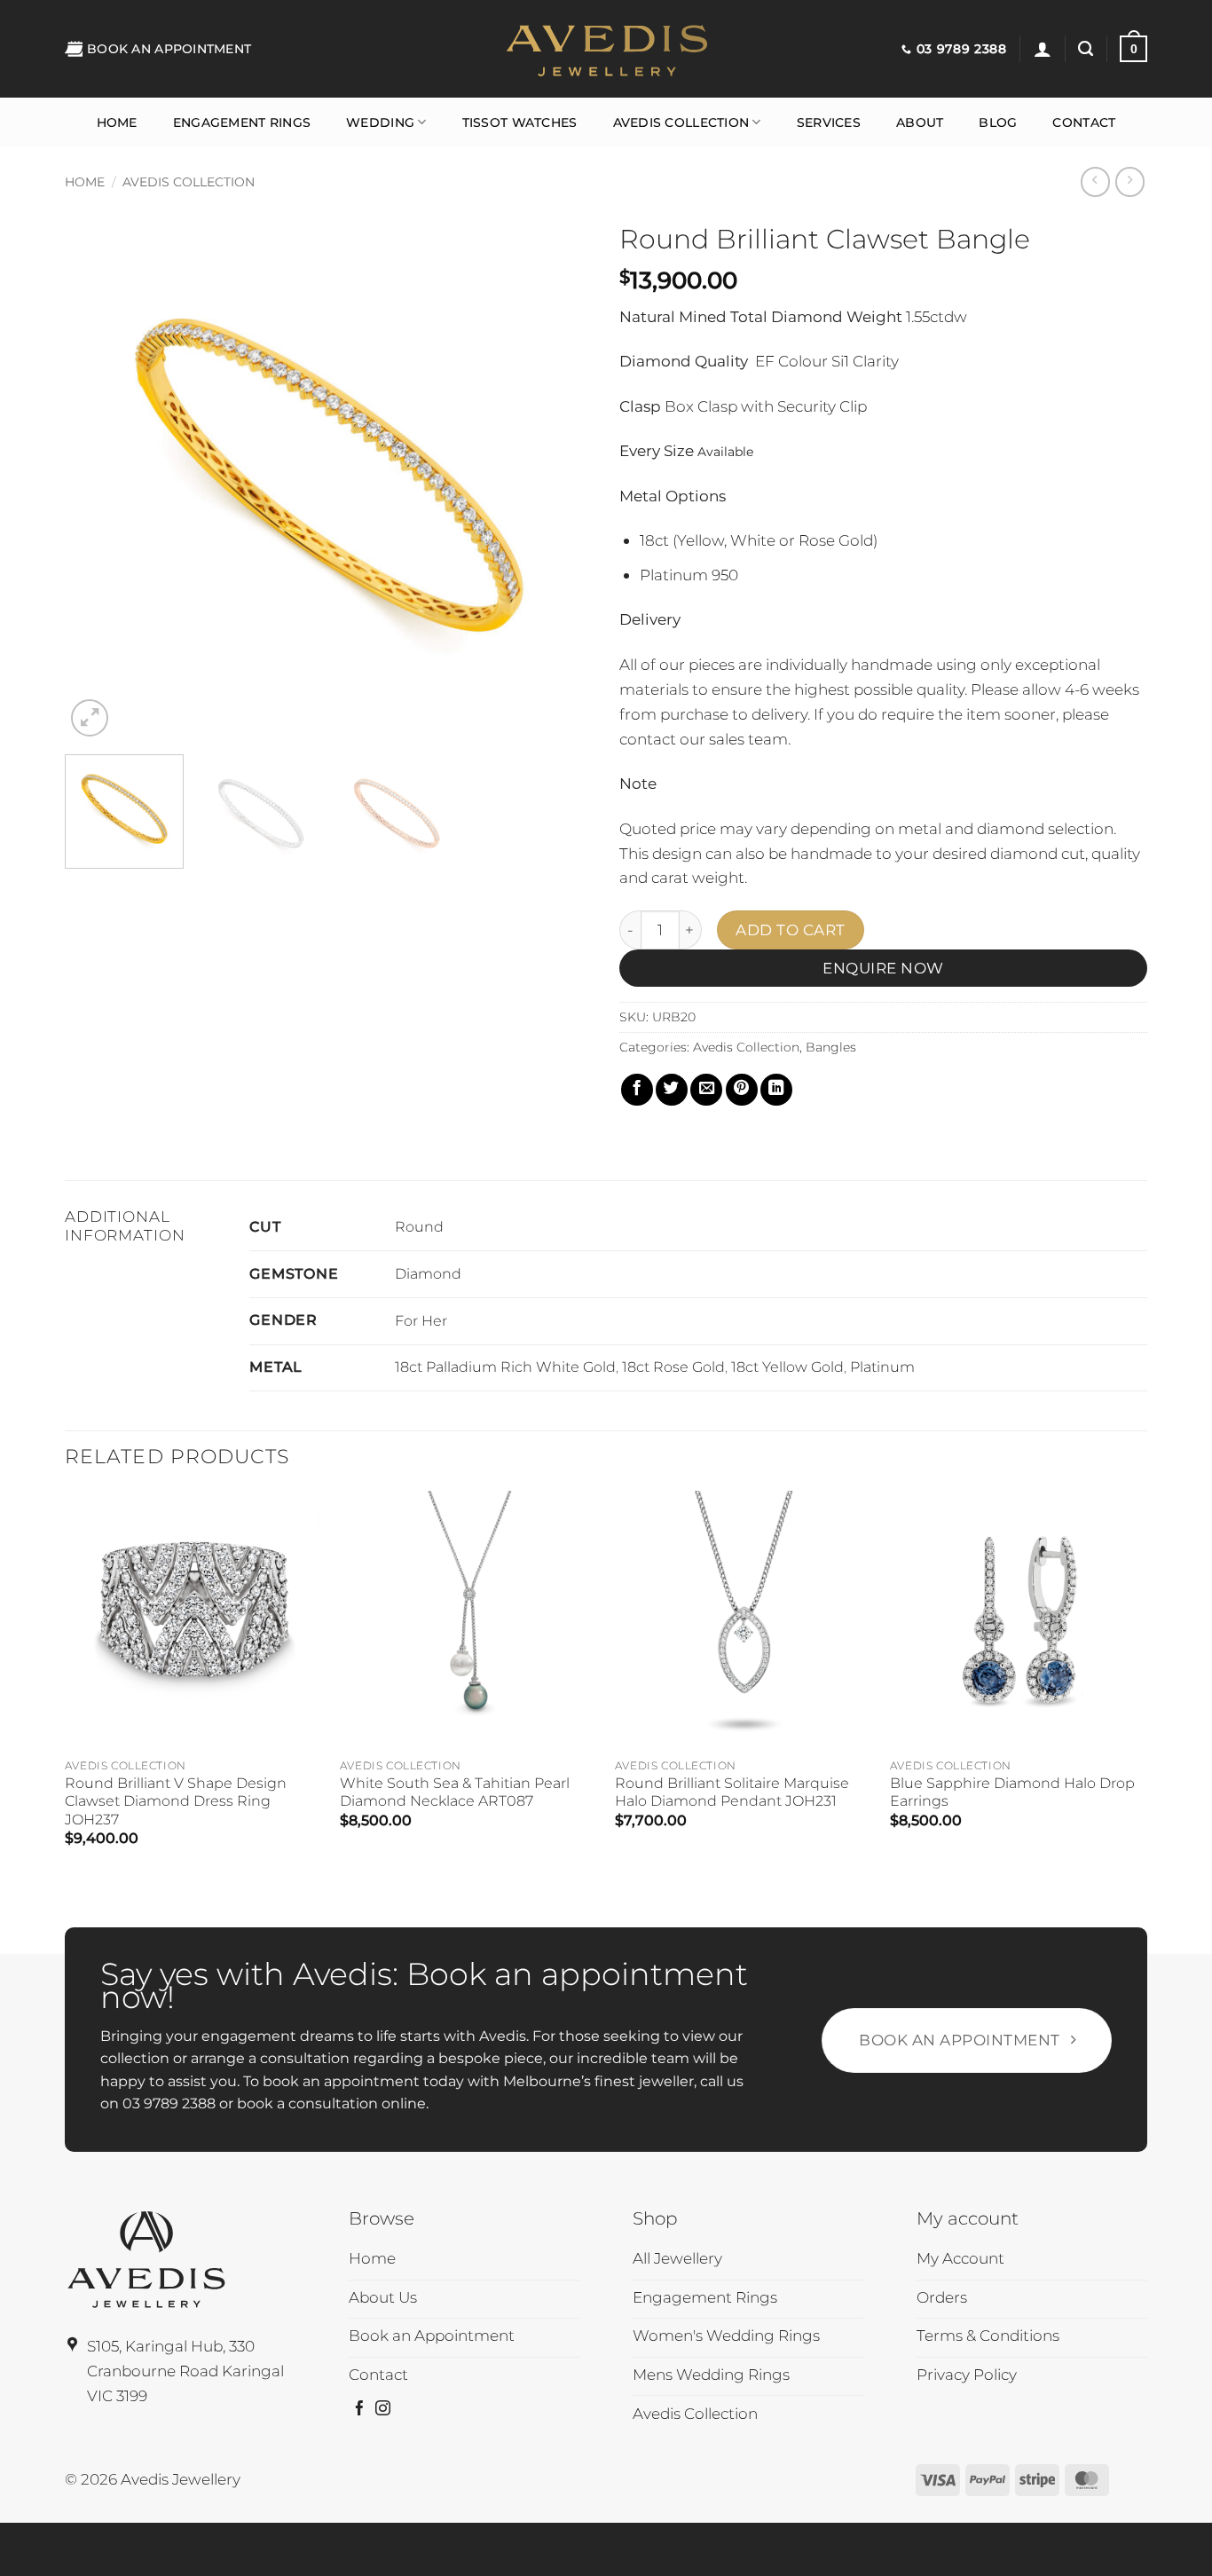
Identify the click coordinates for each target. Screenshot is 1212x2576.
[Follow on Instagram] (383, 2410)
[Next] (560, 477)
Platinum (882, 1367)
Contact (1084, 122)
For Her (421, 1321)
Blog (998, 122)
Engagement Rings (242, 122)
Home (117, 122)
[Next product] (1096, 182)
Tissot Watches (520, 122)
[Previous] (98, 477)
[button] (1043, 49)
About (920, 122)
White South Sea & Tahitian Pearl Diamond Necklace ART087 (455, 1792)
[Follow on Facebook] (360, 2410)
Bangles (831, 1047)
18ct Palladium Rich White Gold (505, 1367)
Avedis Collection (681, 122)
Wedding (380, 122)
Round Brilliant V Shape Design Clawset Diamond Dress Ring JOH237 (176, 1801)
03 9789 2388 (169, 2103)
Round (419, 1227)
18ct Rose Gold (673, 1367)
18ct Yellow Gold (787, 1367)
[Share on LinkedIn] (776, 1090)
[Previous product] (1130, 182)
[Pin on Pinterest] (742, 1090)
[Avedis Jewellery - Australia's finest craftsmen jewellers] (606, 49)
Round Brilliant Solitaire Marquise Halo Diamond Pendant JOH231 (732, 1792)
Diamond (428, 1274)
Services (829, 122)
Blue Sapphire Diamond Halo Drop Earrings (1012, 1792)
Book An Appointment (169, 49)
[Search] (1086, 49)
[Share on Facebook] (637, 1090)
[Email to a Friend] (706, 1090)
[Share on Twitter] (672, 1090)
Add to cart (791, 930)
